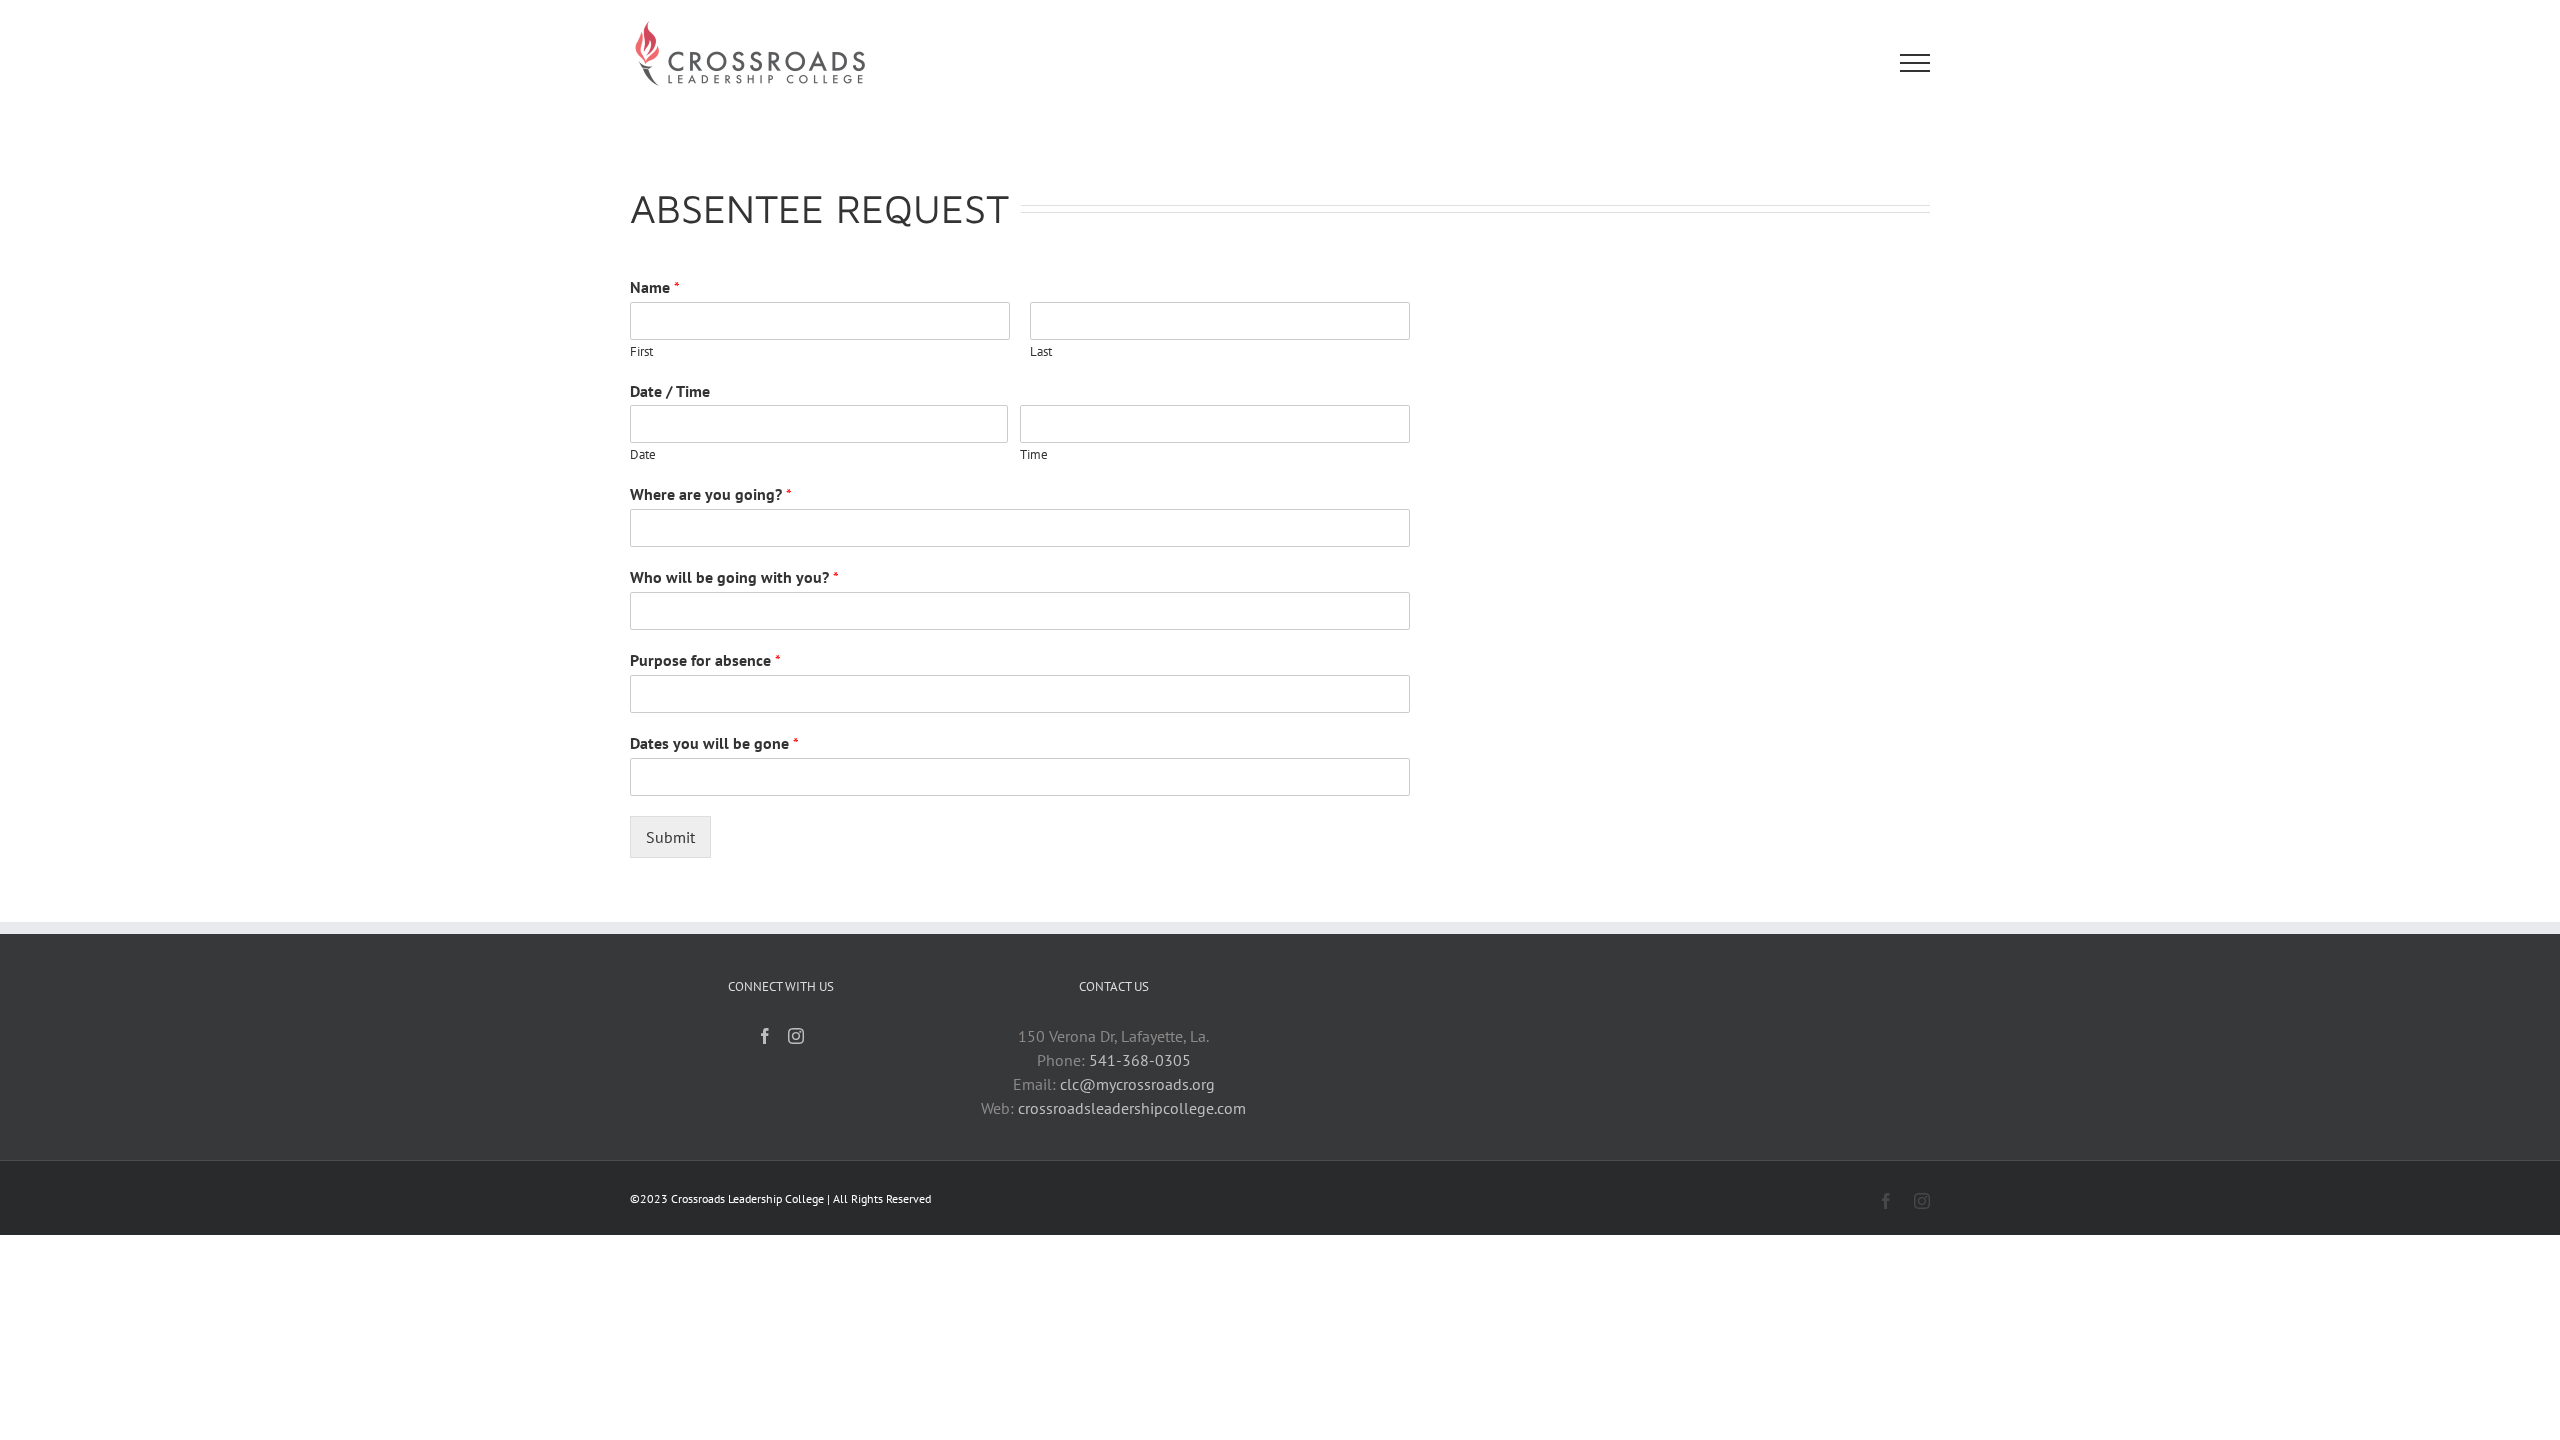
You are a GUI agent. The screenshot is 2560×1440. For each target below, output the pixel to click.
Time (1034, 455)
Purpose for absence (705, 660)
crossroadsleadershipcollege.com (1132, 1108)
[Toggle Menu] (1915, 63)
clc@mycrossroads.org (1137, 1084)
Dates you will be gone (714, 743)
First (641, 352)
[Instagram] (796, 1036)
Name (655, 287)
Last (1041, 352)
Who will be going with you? (734, 577)
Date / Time (670, 391)
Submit (670, 837)
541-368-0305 (1140, 1060)
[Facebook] (765, 1036)
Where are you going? (711, 494)
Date (643, 455)
